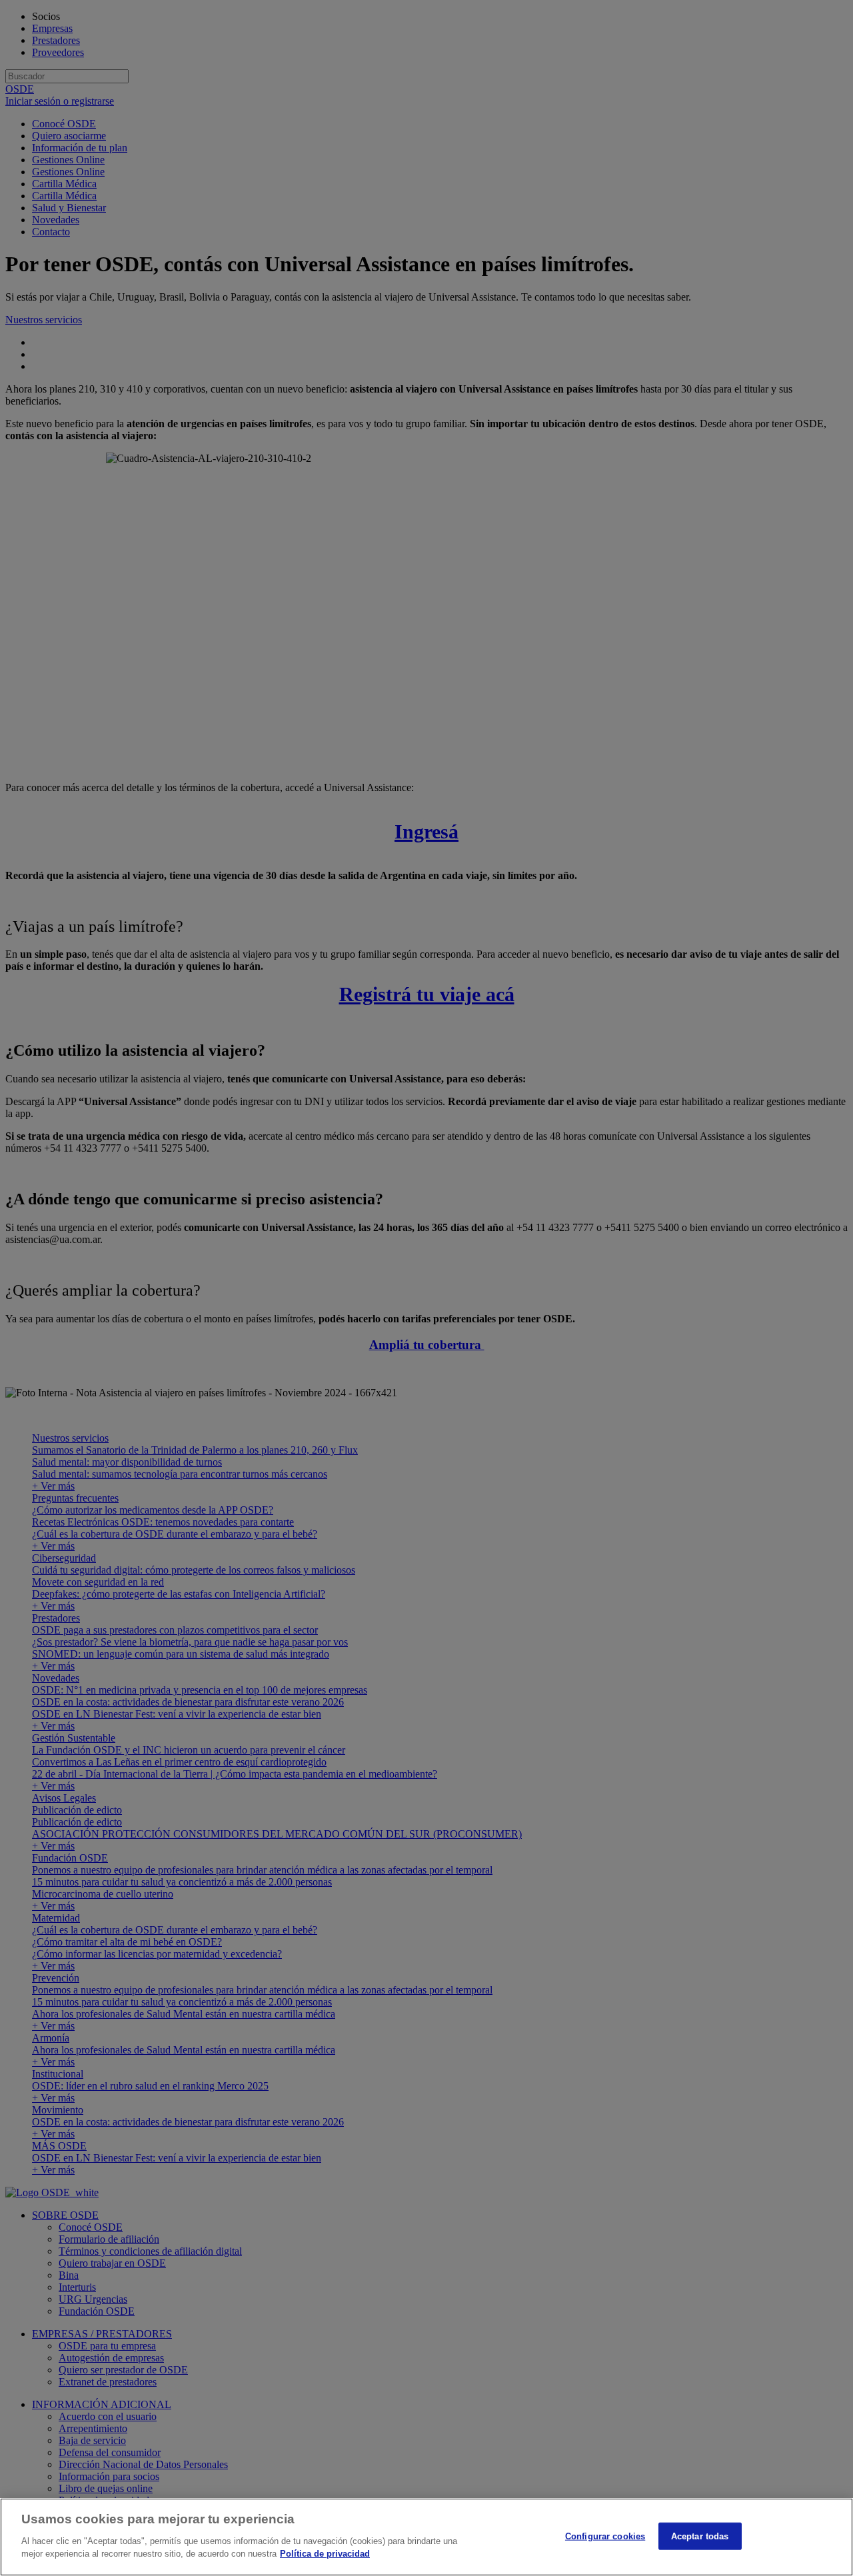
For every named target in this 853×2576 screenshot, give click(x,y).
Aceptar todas (700, 2536)
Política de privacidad (325, 2554)
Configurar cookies (605, 2536)
